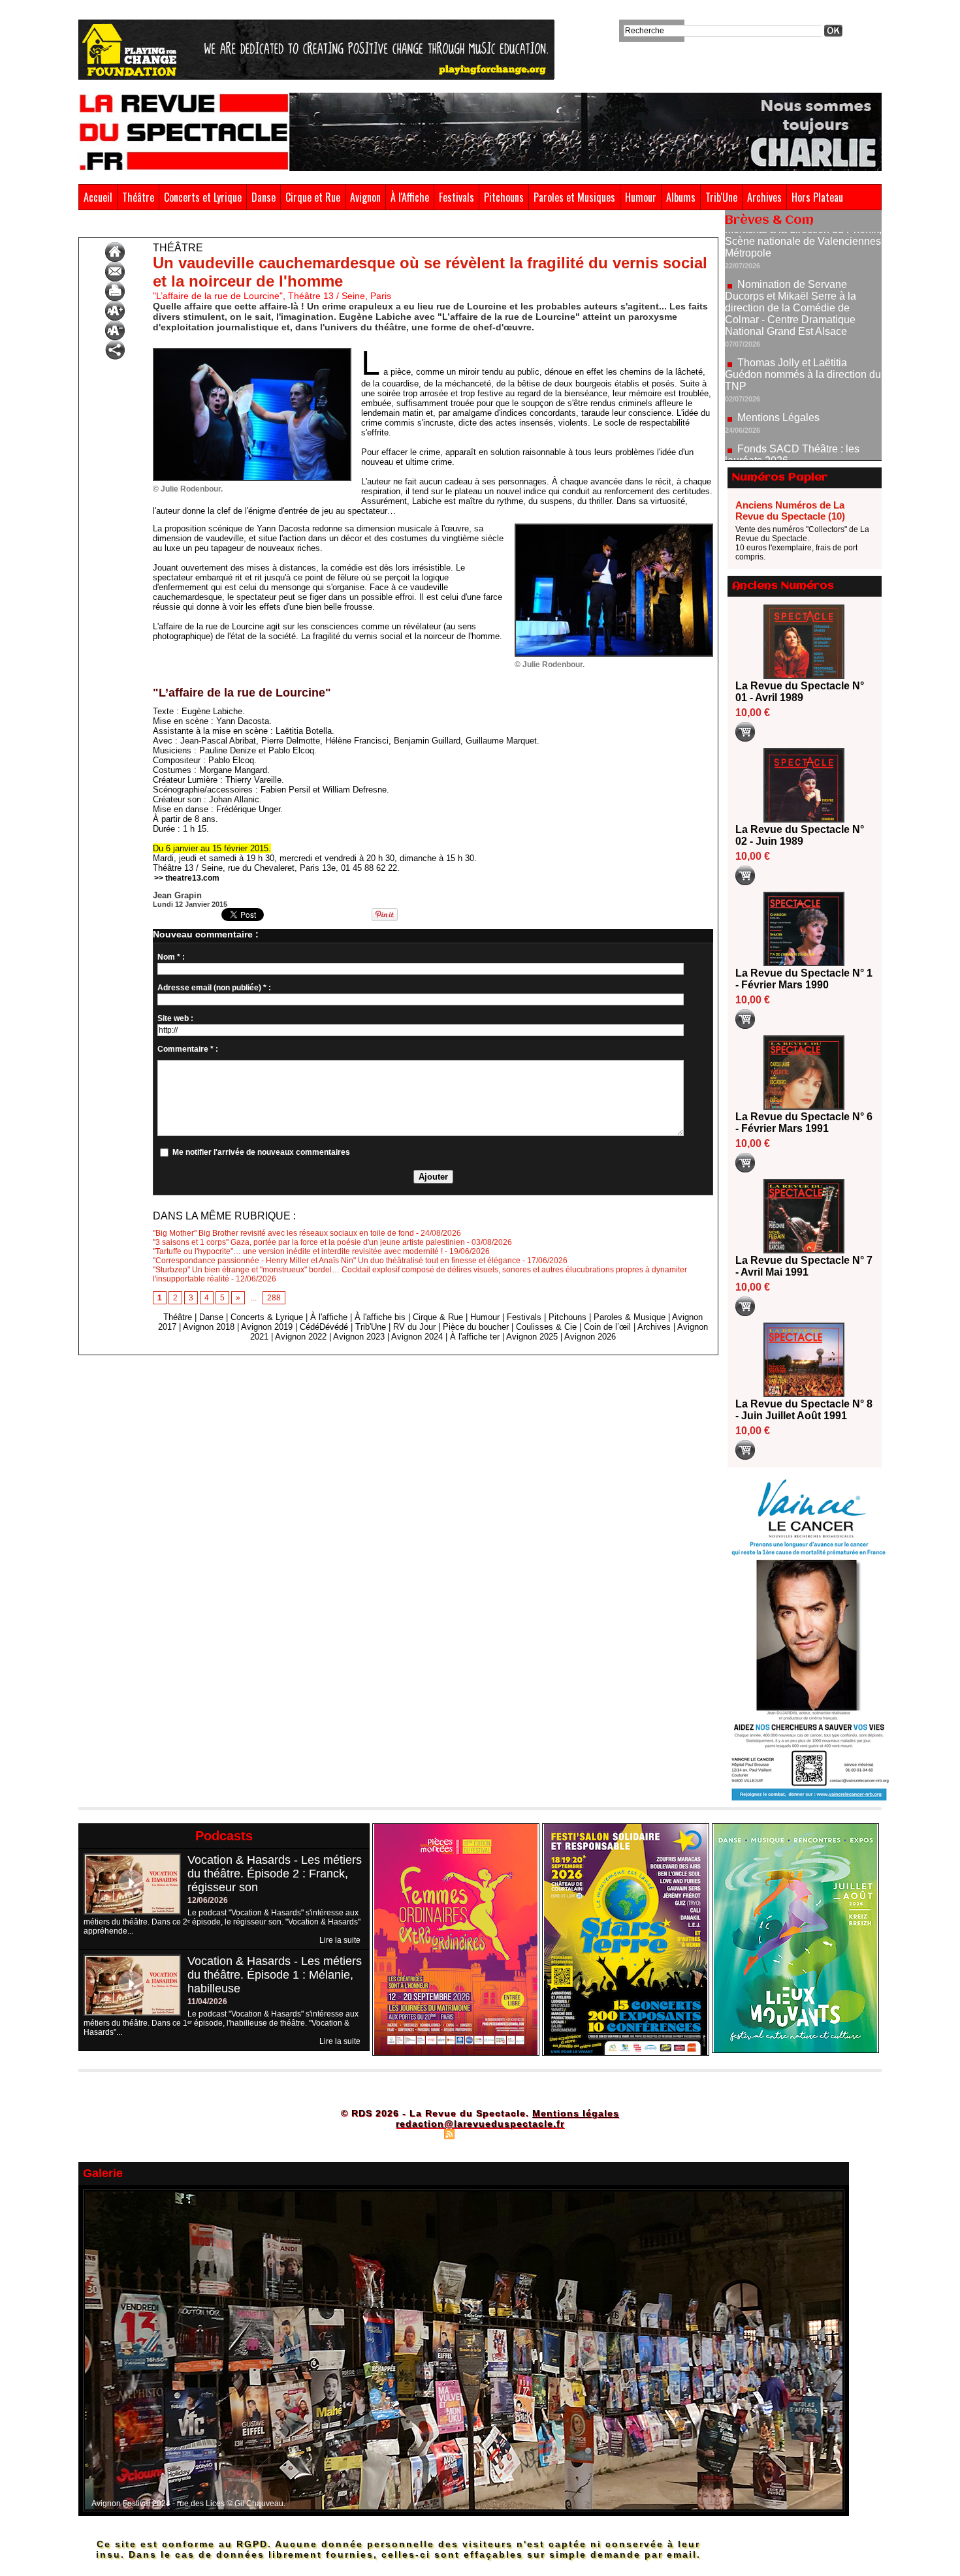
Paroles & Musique (630, 1317)
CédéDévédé (324, 1327)
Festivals (456, 197)
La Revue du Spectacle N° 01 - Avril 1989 (800, 692)
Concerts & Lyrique (267, 1317)
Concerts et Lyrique (203, 197)
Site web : (175, 1018)
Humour (641, 197)
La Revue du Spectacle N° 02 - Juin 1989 (800, 835)
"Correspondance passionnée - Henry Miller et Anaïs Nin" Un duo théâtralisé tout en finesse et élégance (337, 1261)
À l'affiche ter (475, 1337)
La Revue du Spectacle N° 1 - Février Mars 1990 (804, 979)
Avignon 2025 (532, 1337)
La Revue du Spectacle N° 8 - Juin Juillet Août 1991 (804, 1410)
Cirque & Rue (438, 1317)
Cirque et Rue (313, 197)
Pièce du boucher (476, 1327)
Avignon (365, 197)
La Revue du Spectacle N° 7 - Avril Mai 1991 (804, 1266)
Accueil (98, 197)
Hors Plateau (817, 197)
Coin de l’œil (607, 1327)
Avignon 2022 (301, 1337)
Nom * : (171, 957)
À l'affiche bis (380, 1317)
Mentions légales (576, 2113)
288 (274, 1298)
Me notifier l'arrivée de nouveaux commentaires (261, 1152)
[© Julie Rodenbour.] (252, 352)
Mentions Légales (778, 360)
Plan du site (417, 2133)
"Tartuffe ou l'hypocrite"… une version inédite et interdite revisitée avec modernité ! (298, 1251)
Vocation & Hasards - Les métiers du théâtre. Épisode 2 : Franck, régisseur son (275, 1874)
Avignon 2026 (590, 1337)
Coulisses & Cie (546, 1327)
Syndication (478, 2133)
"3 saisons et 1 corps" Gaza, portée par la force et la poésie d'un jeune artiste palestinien (309, 1242)
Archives (764, 197)
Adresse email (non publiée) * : (214, 988)
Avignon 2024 (417, 1337)
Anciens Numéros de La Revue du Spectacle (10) (790, 510)
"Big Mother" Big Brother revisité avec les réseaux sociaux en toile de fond (283, 1233)
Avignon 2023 (359, 1337)
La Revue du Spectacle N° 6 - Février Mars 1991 (804, 1123)
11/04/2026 (207, 2002)
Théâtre (138, 197)
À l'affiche (329, 1317)
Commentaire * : (188, 1049)
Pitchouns (504, 197)
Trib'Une (721, 197)
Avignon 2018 (209, 1327)
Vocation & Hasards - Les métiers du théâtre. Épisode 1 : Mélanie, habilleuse (275, 1975)
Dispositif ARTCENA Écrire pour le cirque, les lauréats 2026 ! (802, 440)
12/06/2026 (208, 1900)
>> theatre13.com (187, 878)
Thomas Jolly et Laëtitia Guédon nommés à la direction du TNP (803, 317)
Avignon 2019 (267, 1327)
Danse (264, 197)
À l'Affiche (410, 197)
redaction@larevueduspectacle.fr (480, 2124)
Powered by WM (536, 2133)
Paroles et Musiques (574, 197)
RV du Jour (414, 1327)
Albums (681, 197)
